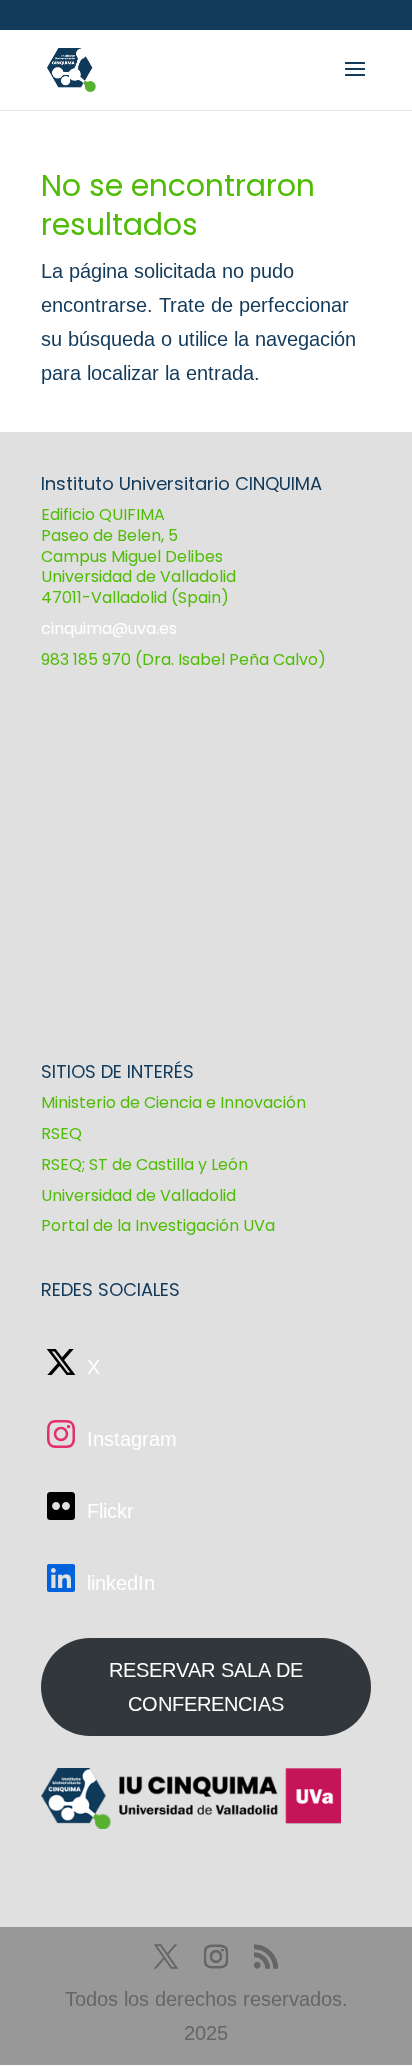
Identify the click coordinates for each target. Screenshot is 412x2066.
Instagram (129, 1439)
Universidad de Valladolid (138, 1195)
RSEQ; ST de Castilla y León (144, 1164)
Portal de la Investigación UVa (158, 1225)
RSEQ (61, 1133)
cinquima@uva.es (109, 628)
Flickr (107, 1511)
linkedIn (118, 1583)
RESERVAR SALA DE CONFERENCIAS (206, 1687)
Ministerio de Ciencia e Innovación (173, 1102)
